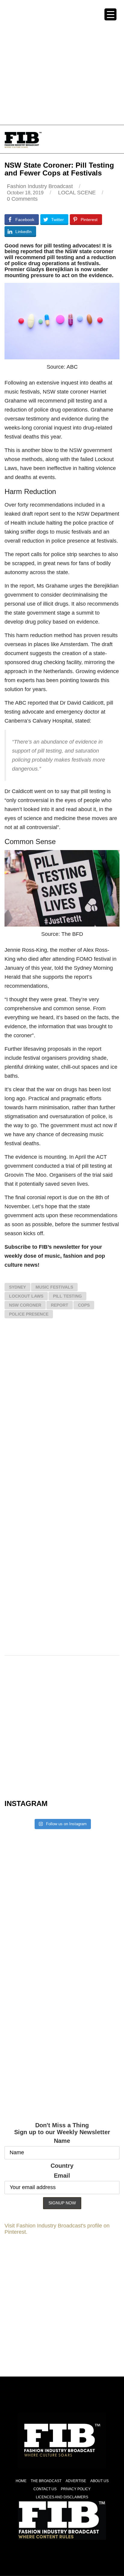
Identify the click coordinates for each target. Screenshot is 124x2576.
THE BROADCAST (46, 2481)
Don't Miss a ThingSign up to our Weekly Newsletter (62, 2129)
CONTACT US (45, 2489)
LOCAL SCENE (77, 193)
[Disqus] (62, 1411)
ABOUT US (99, 2481)
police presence (29, 1314)
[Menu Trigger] (110, 14)
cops (84, 1305)
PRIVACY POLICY (76, 2489)
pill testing (67, 1296)
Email (62, 2176)
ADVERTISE (76, 2481)
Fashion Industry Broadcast (40, 186)
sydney (17, 1287)
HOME (21, 2481)
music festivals (54, 1287)
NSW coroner (25, 1305)
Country (62, 2166)
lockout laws (26, 1296)
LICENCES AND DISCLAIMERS (62, 2497)
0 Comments (22, 199)
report (60, 1305)
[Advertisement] (62, 62)
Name (62, 2141)
